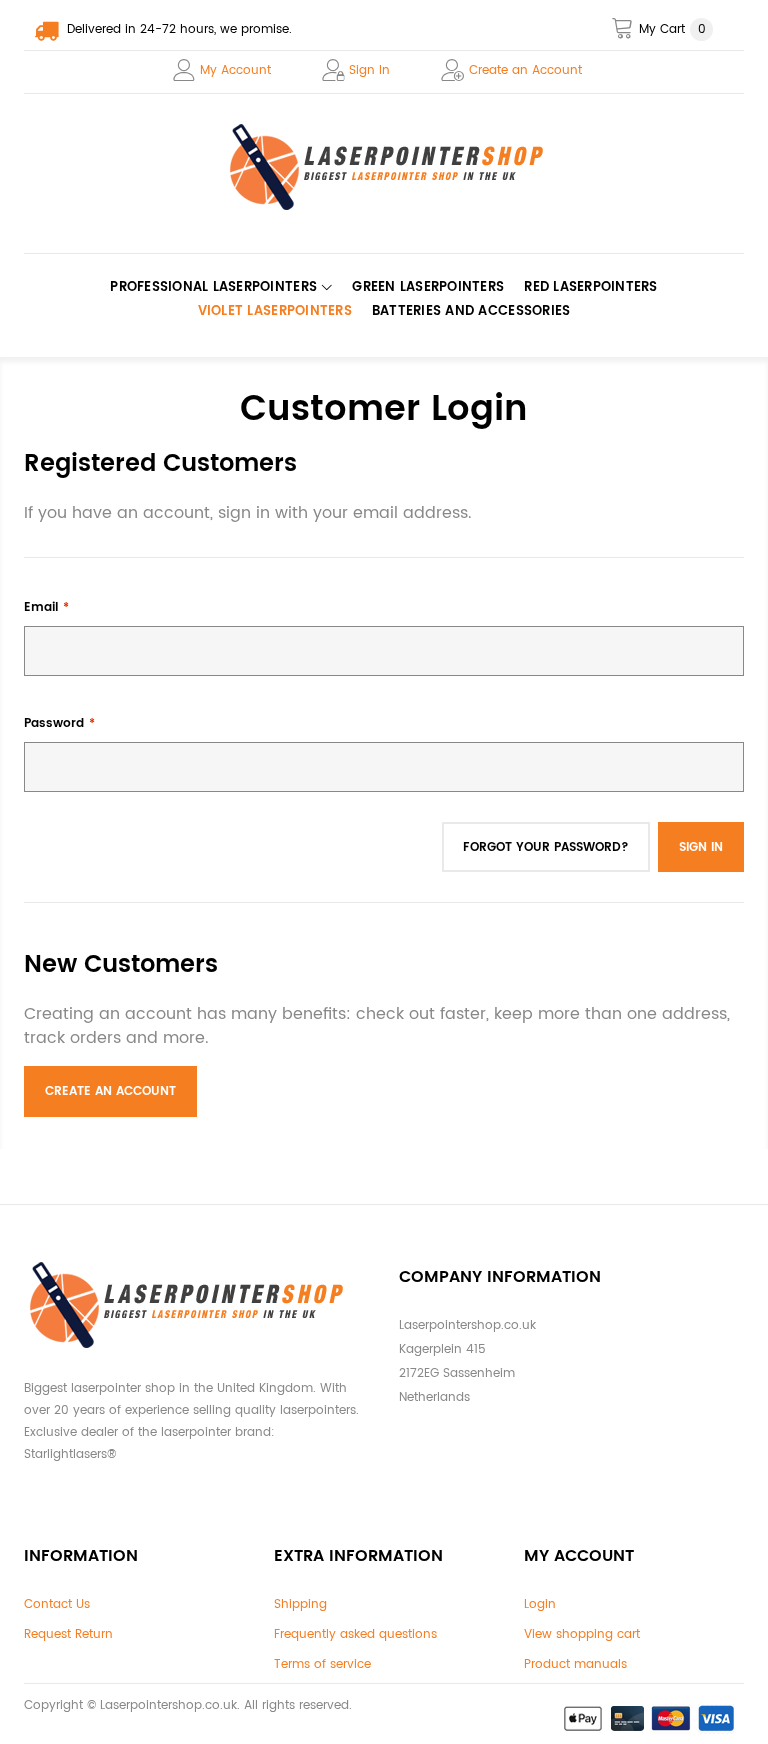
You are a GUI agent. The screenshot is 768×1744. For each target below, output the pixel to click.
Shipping (300, 1604)
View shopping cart (582, 1634)
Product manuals (575, 1664)
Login (540, 1604)
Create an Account (525, 70)
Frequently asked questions (355, 1634)
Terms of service (322, 1664)
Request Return (68, 1634)
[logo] (384, 167)
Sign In (369, 70)
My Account (235, 70)
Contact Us (57, 1604)
